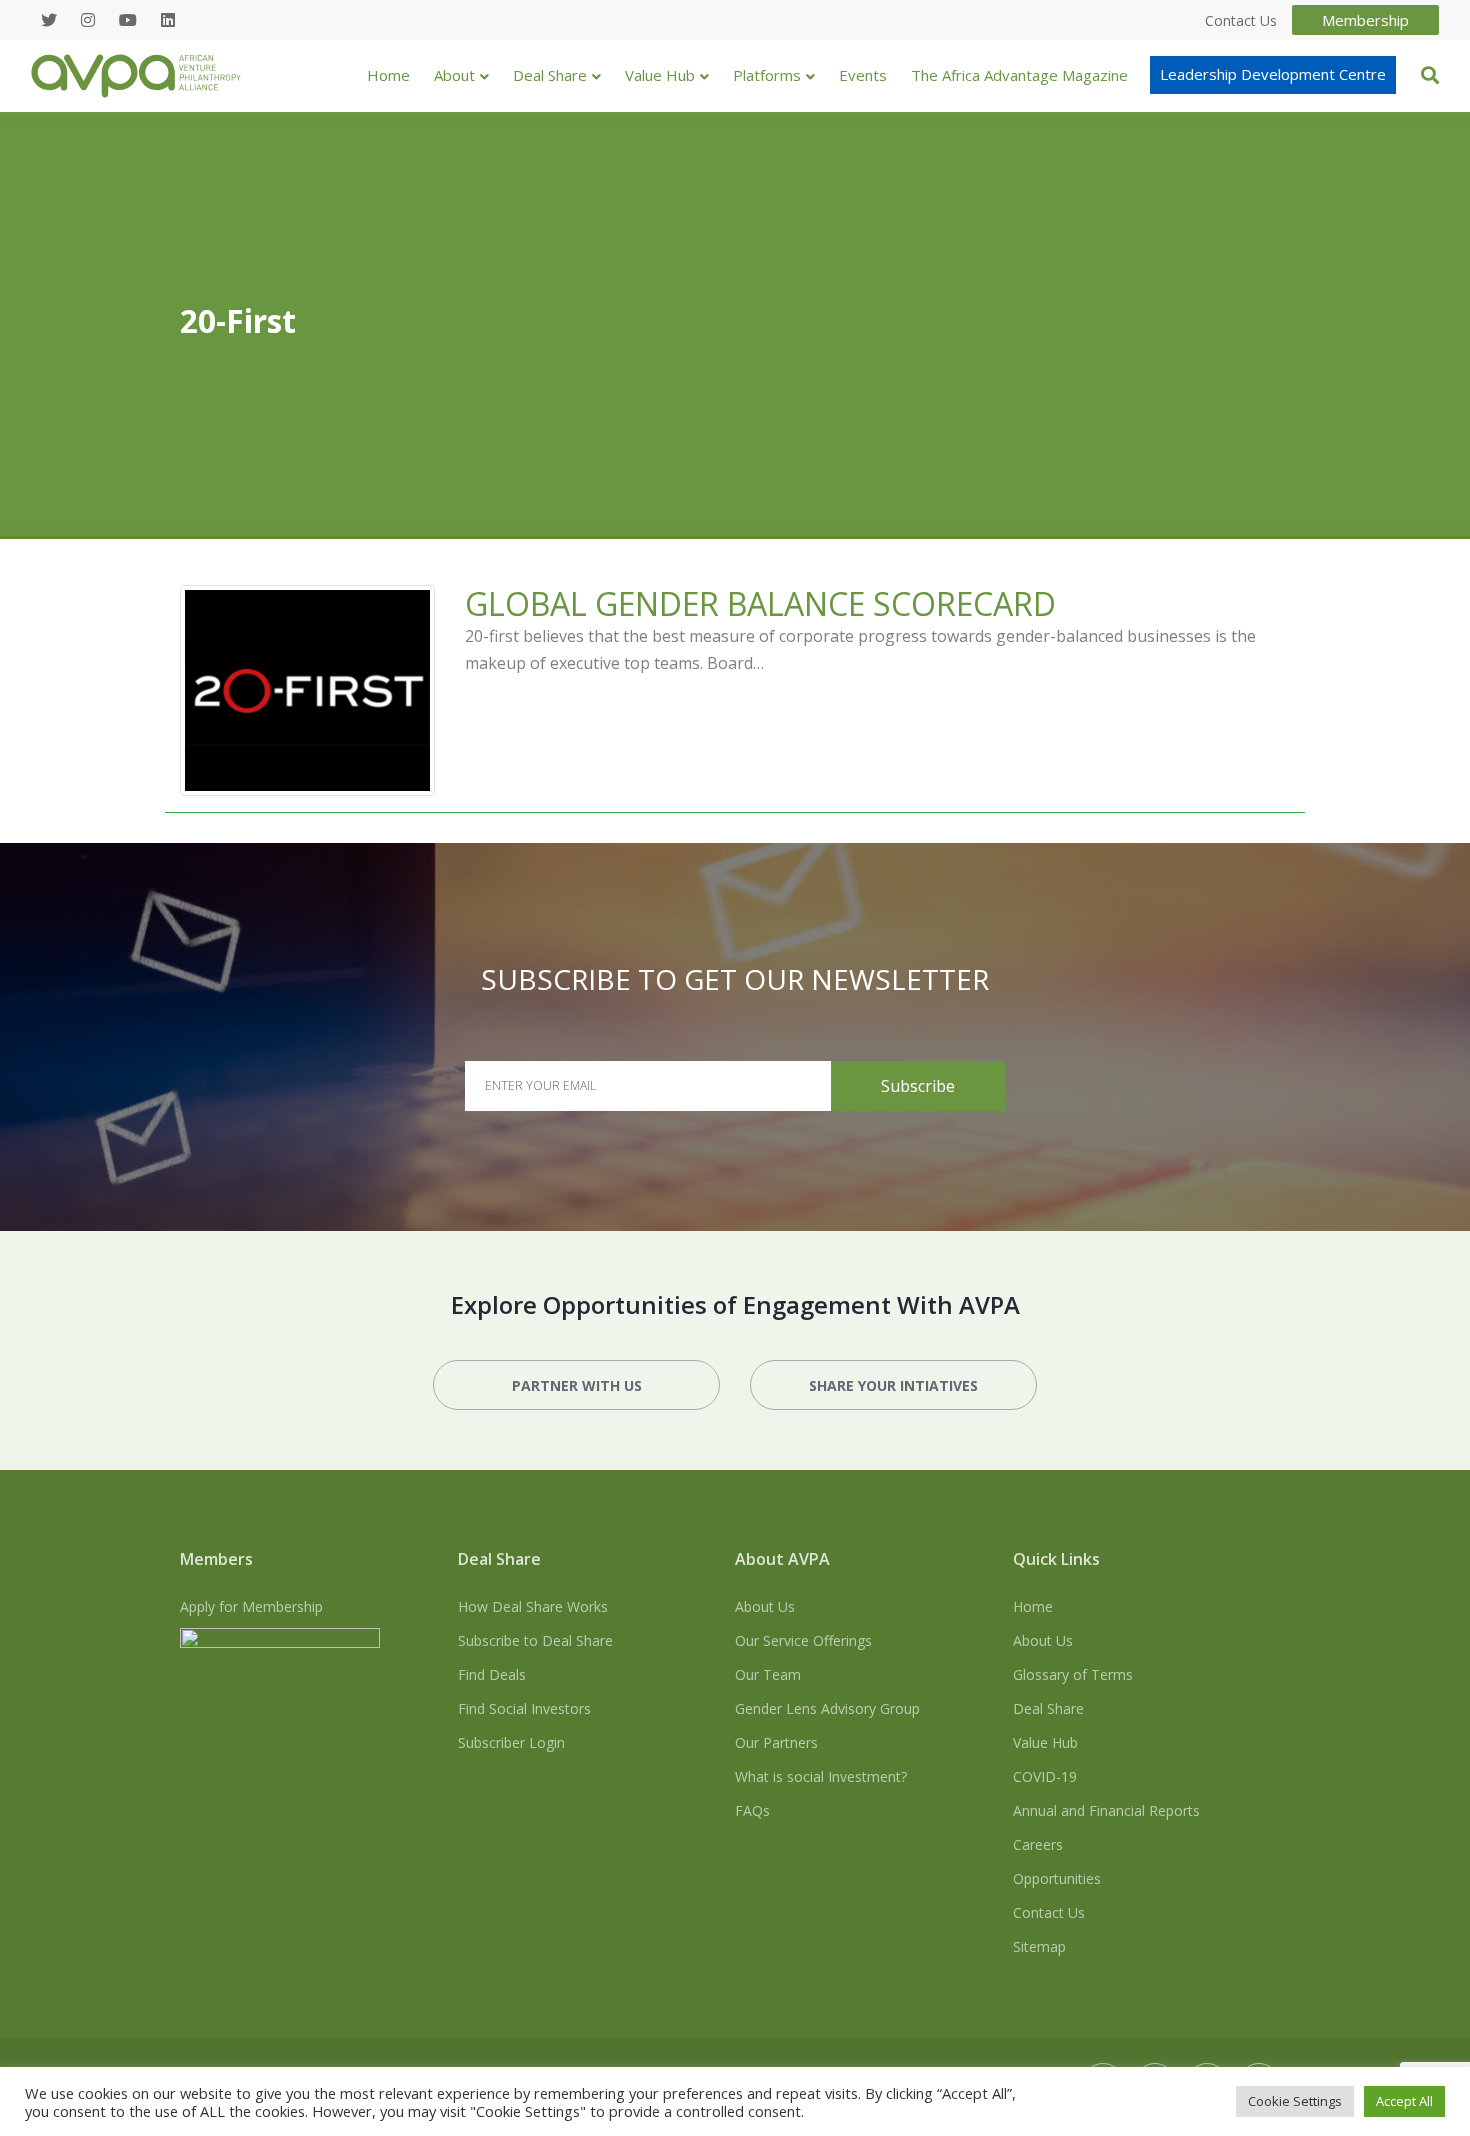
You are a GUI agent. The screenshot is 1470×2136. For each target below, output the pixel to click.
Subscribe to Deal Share (535, 1640)
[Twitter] (49, 20)
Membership (1365, 20)
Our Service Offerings (803, 1640)
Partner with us (577, 1385)
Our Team (768, 1674)
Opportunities (1057, 1878)
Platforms (767, 75)
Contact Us (1049, 1912)
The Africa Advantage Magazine (1019, 75)
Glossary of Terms (1073, 1674)
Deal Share (550, 75)
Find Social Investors (524, 1708)
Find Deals (492, 1674)
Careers (1038, 1844)
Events (863, 75)
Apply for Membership (251, 1606)
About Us (765, 1606)
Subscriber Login (511, 1742)
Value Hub (660, 75)
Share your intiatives (893, 1385)
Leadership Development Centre (1273, 74)
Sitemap (1039, 1946)
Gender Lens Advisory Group (827, 1708)
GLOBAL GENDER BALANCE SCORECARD (760, 603)
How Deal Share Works (533, 1606)
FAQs (752, 1810)
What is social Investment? (821, 1776)
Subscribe (918, 1086)
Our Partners (776, 1742)
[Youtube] (128, 20)
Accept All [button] (1404, 2101)
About (454, 75)
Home (388, 75)
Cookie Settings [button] (1295, 2101)
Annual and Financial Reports (1106, 1810)
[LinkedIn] (168, 20)
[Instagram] (88, 20)
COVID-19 (1045, 1776)
